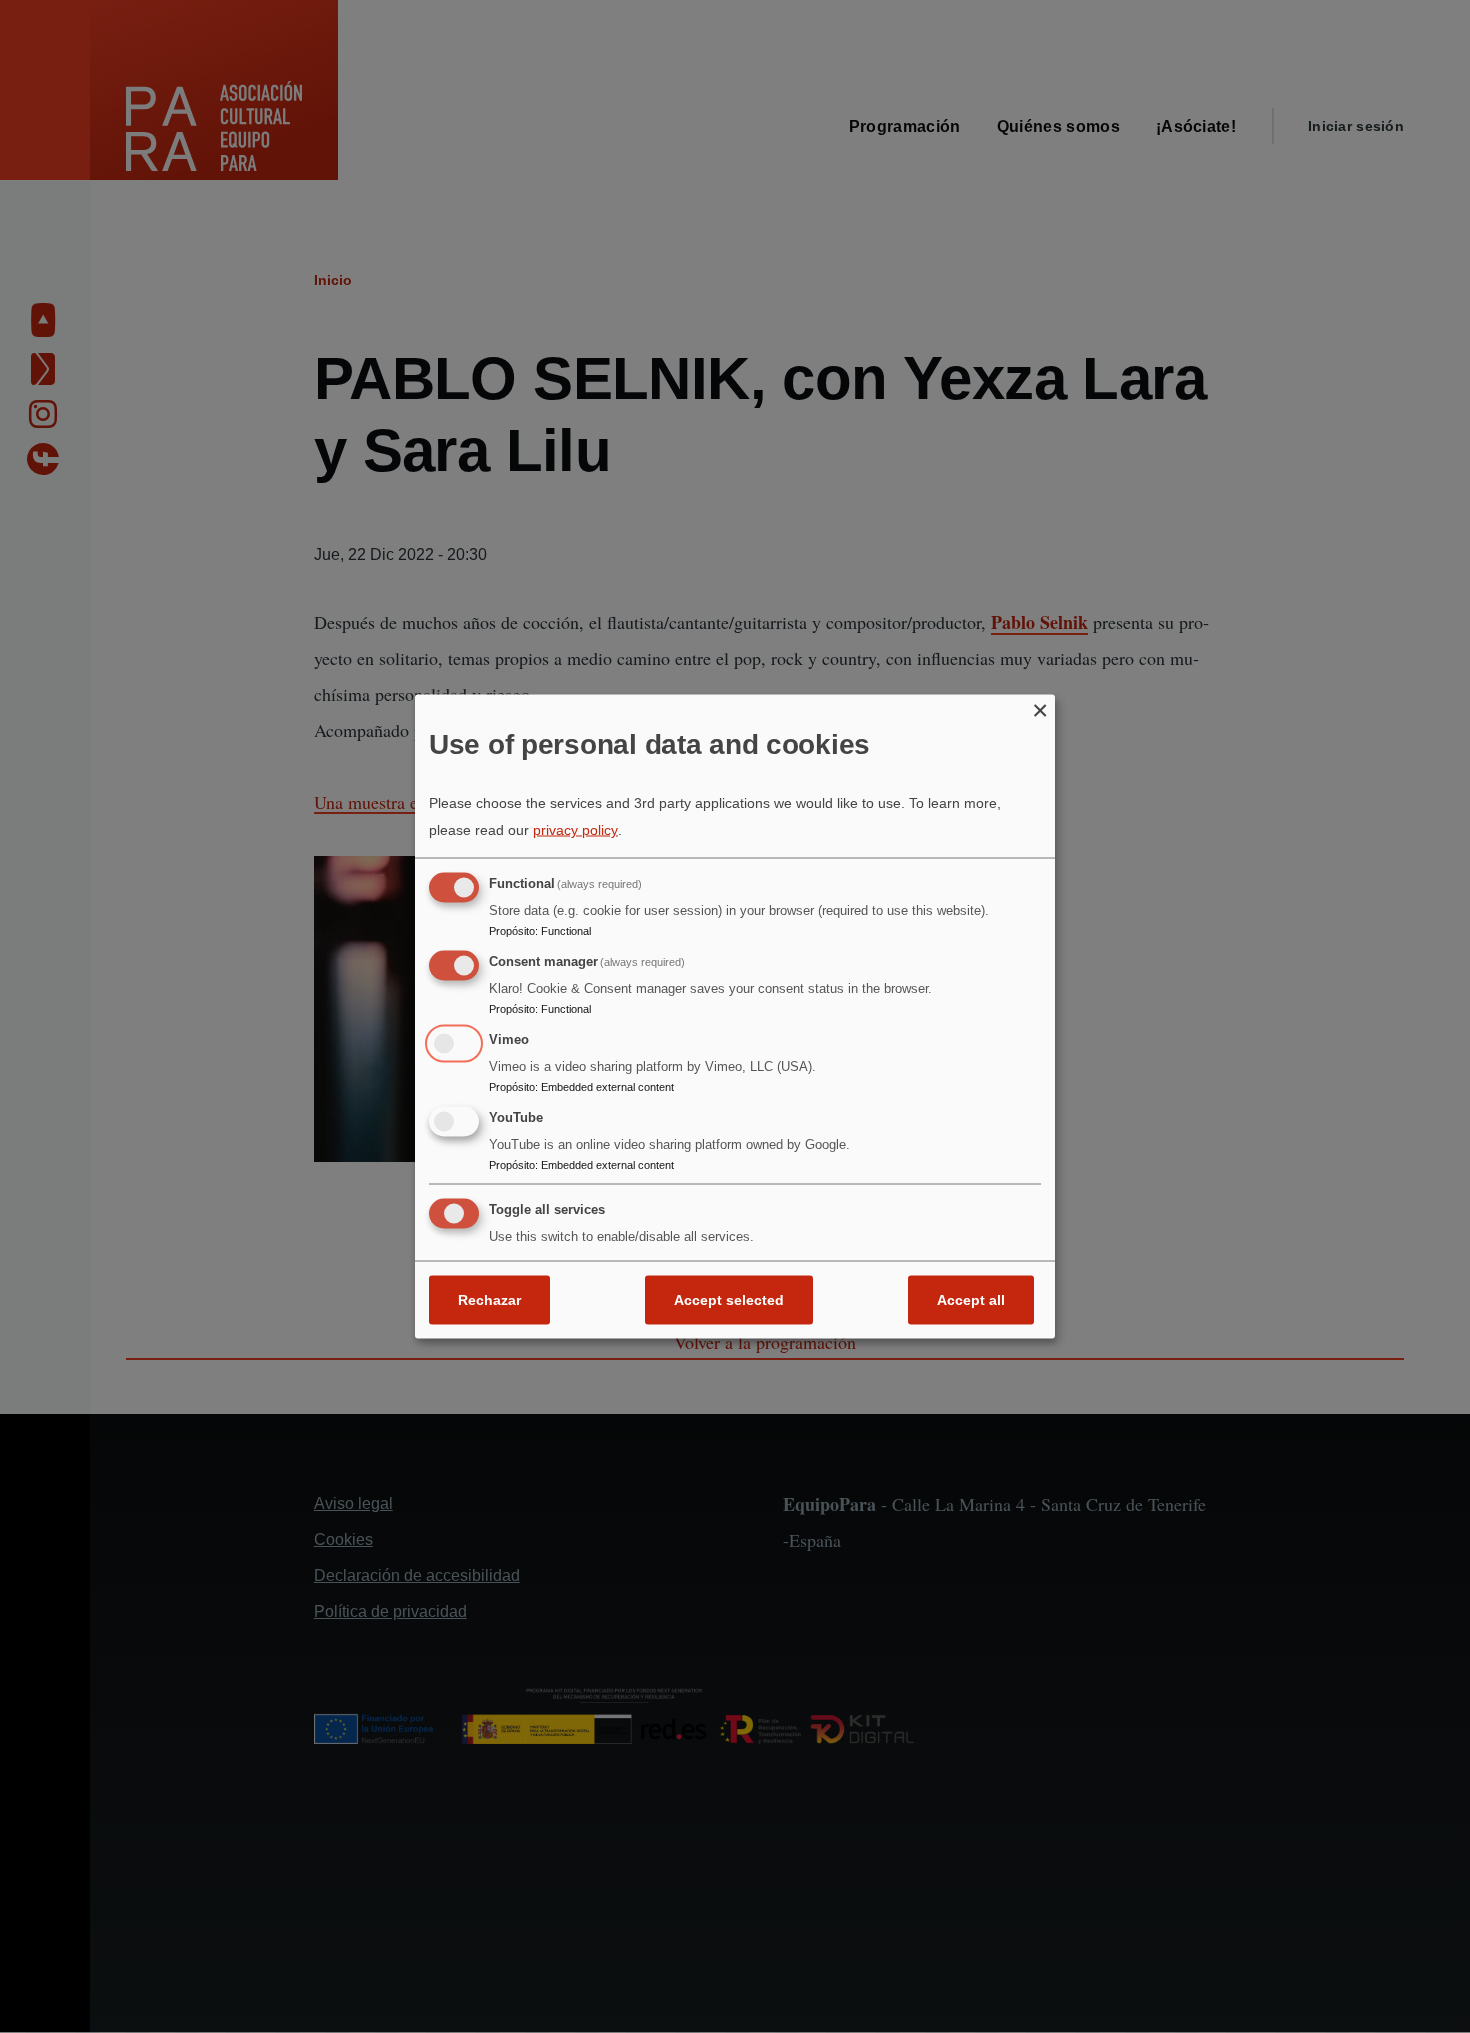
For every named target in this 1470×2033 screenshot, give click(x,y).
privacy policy (575, 830)
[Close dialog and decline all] (1040, 706)
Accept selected (729, 1300)
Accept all (971, 1300)
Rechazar (489, 1300)
